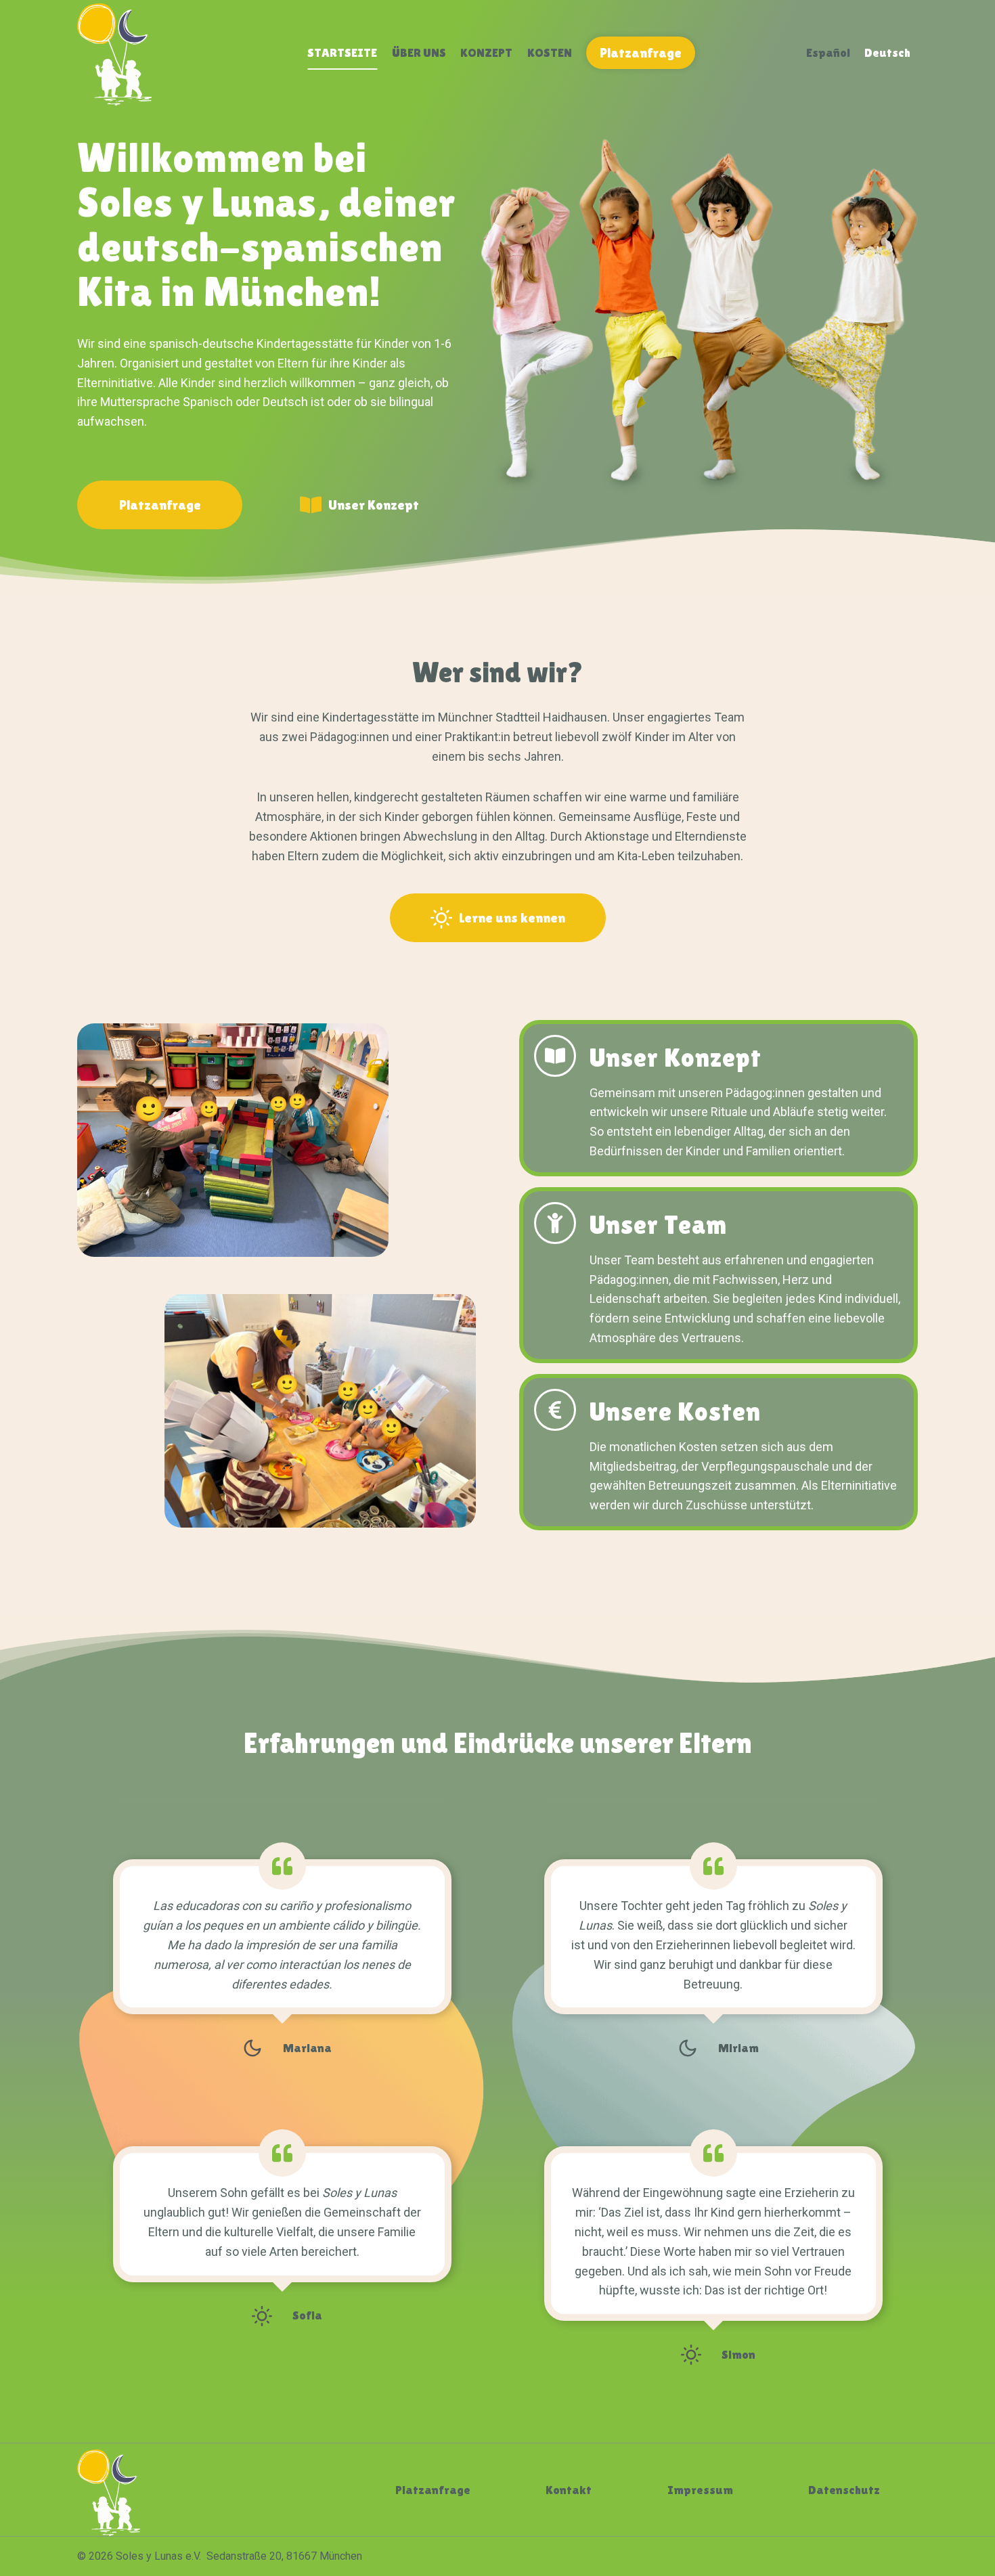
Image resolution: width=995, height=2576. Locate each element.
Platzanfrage (641, 53)
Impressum (700, 2490)
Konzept (486, 52)
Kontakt (569, 2490)
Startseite (342, 52)
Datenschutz (844, 2490)
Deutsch (887, 52)
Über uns (419, 52)
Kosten (550, 52)
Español (828, 52)
